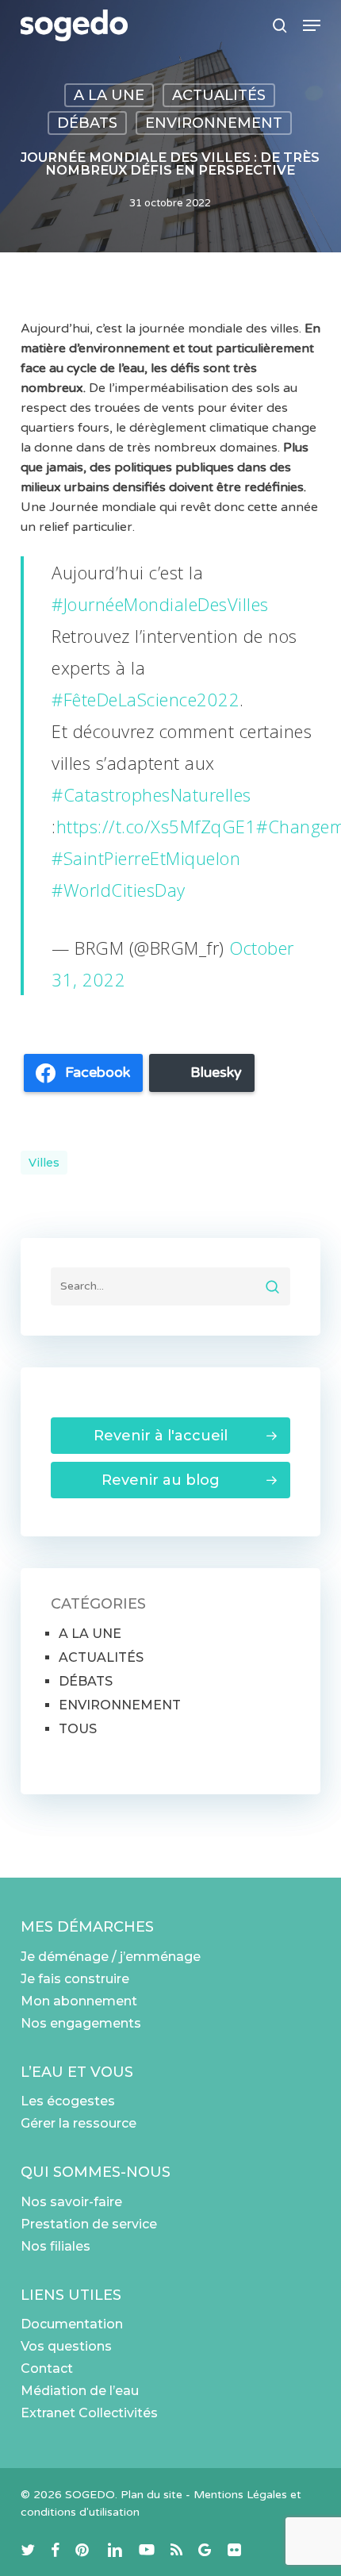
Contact (47, 2368)
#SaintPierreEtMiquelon (146, 858)
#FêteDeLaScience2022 (146, 699)
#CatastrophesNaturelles (151, 794)
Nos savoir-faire (71, 2202)
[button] (312, 25)
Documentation (72, 2324)
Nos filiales (56, 2246)
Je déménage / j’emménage (111, 1957)
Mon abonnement (79, 2001)
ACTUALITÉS (219, 95)
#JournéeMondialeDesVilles (160, 604)
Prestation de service (89, 2224)
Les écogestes (68, 2101)
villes (44, 1163)
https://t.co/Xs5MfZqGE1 (157, 826)
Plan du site (151, 2495)
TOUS (78, 1729)
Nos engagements (81, 2023)
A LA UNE (109, 95)
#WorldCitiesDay (119, 890)
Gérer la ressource (79, 2123)
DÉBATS (87, 123)
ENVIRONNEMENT (214, 123)
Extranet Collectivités (89, 2413)
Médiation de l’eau (80, 2391)
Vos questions (66, 2346)
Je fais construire (75, 1979)
